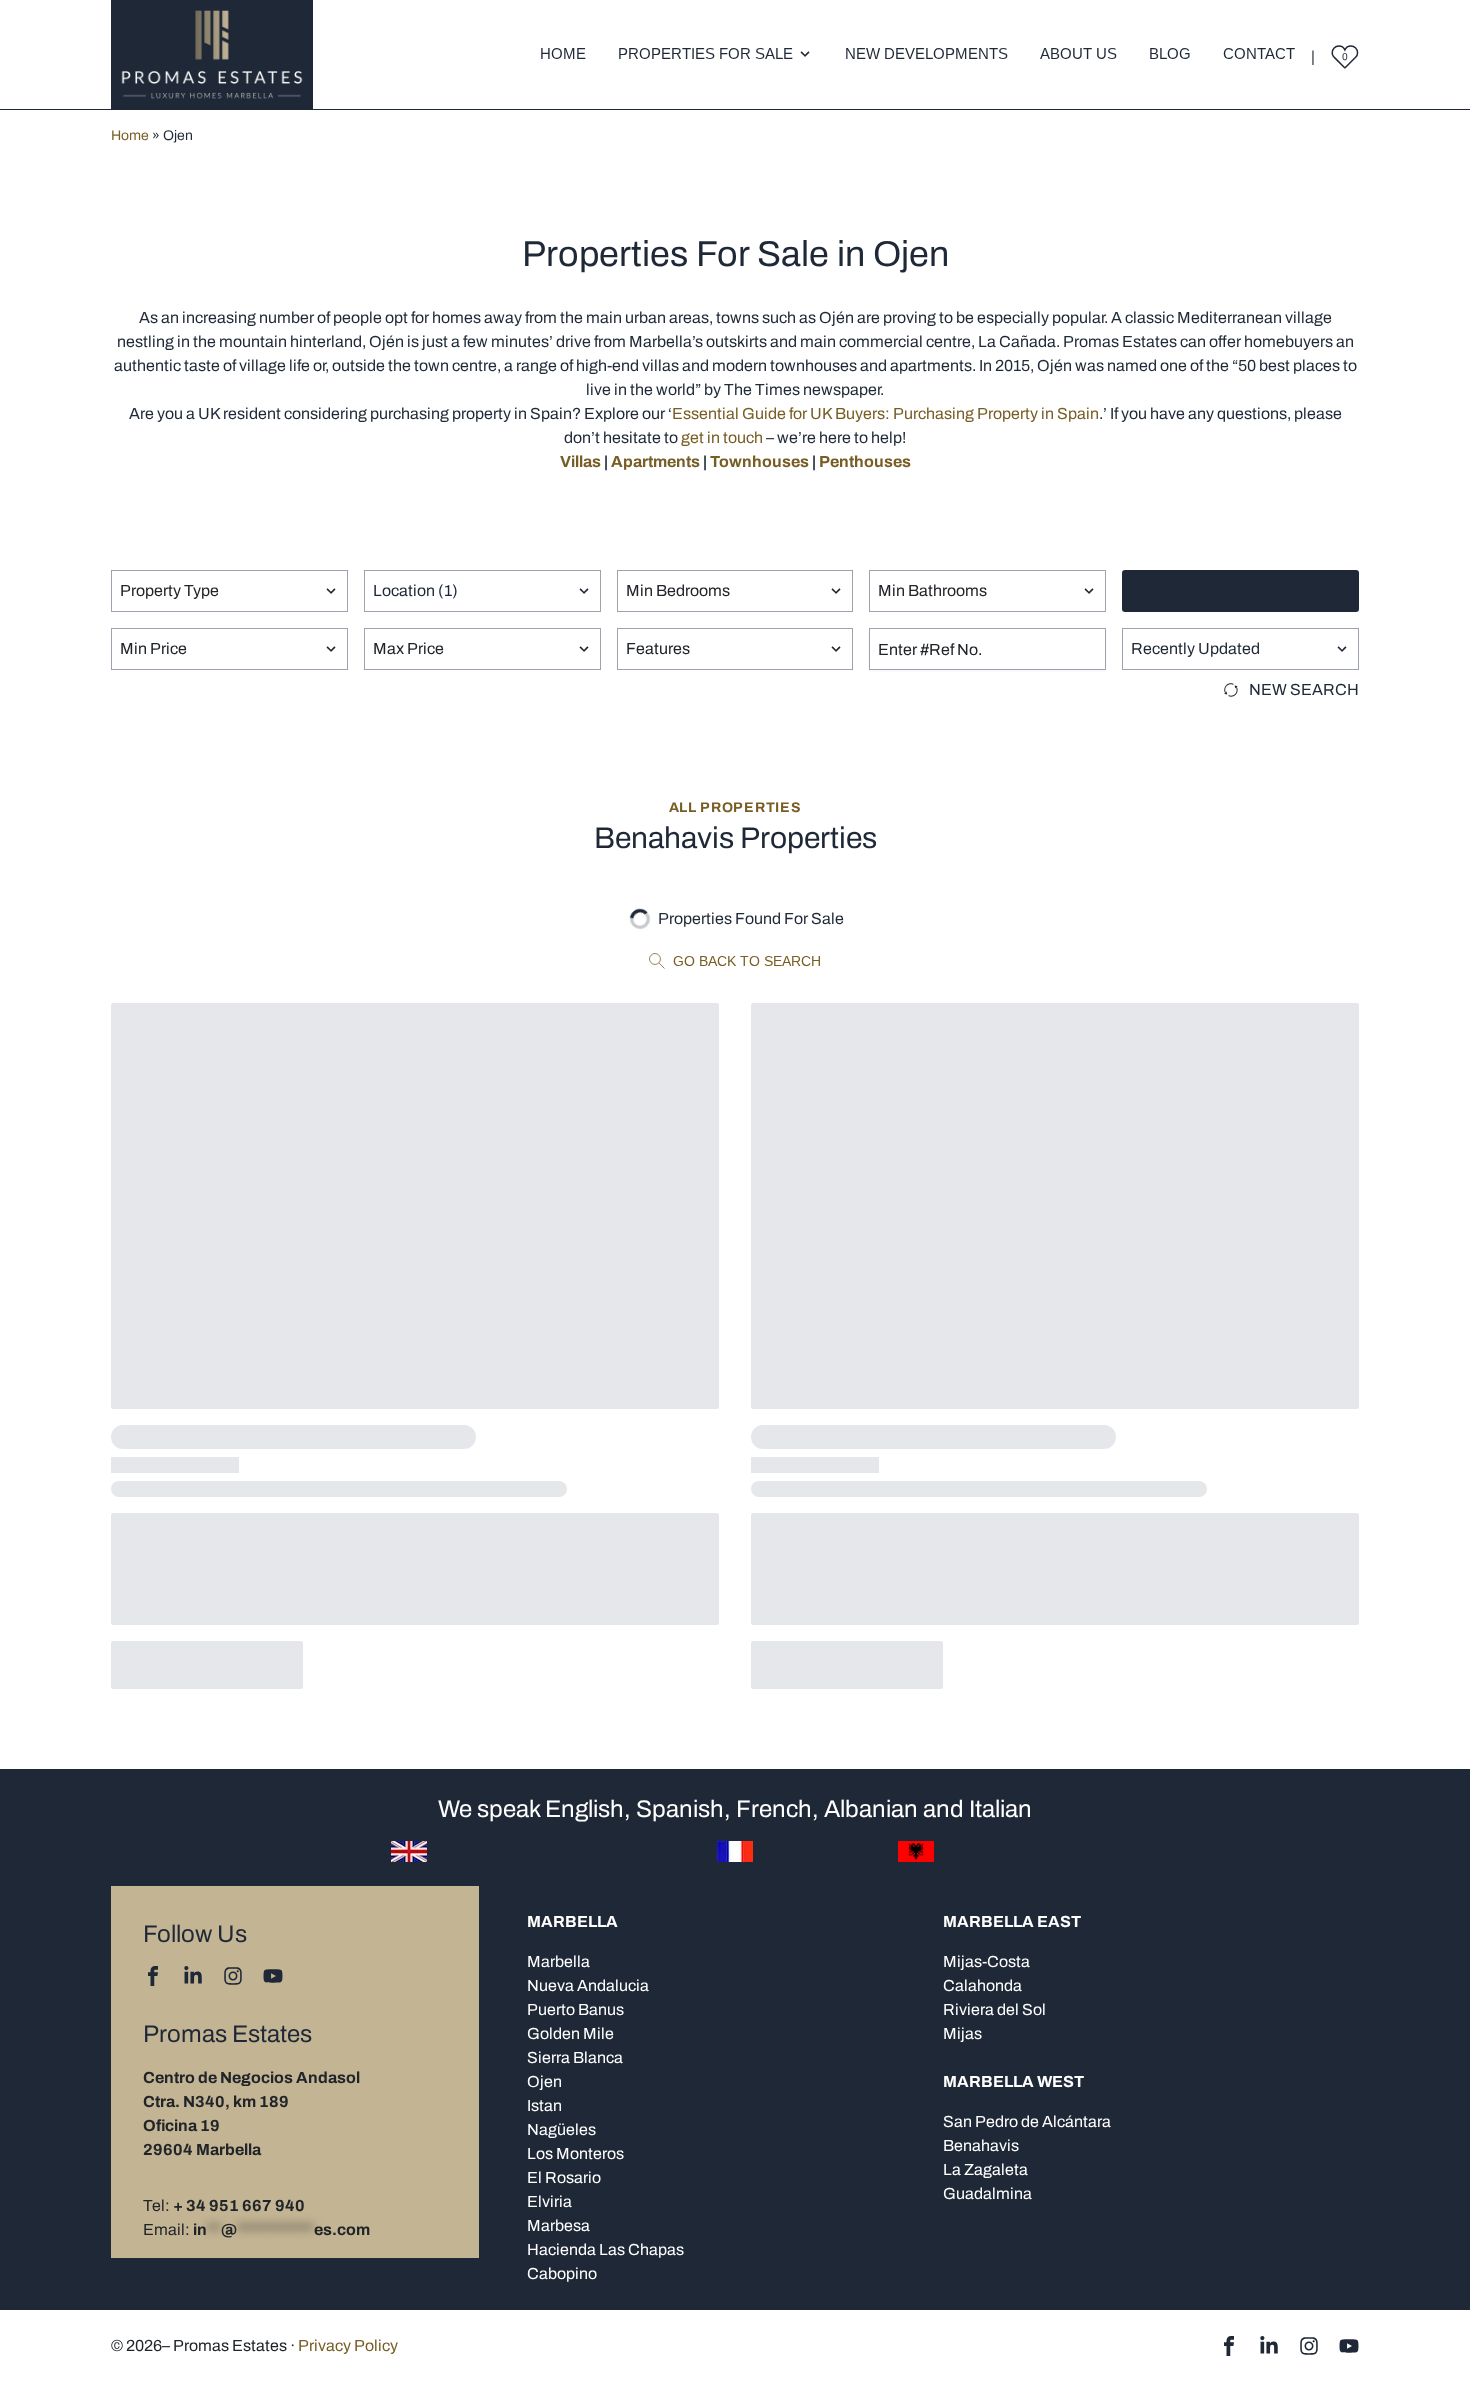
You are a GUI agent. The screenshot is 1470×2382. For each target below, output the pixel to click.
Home (563, 53)
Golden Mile (570, 2033)
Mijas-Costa (986, 1961)
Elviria (549, 2201)
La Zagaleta (985, 2169)
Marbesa (558, 2225)
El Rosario (564, 2177)
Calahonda (982, 1985)
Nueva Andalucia (588, 1985)
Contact (1259, 53)
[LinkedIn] (193, 1976)
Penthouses (865, 461)
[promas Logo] (212, 54)
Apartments (655, 461)
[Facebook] (153, 1976)
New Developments (926, 53)
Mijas (962, 2033)
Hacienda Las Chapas (605, 2249)
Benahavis (981, 2145)
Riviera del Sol (994, 2009)
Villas (580, 461)
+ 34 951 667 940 (239, 2205)
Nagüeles (561, 2129)
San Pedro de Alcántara (1027, 2121)
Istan (544, 2105)
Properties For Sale (705, 53)
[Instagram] (233, 1976)
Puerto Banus (575, 2009)
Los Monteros (575, 2153)
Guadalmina (987, 2193)
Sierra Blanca (575, 2057)
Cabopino (562, 2273)
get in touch (722, 437)
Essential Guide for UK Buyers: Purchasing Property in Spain (885, 413)
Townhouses (759, 461)
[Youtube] (273, 1976)
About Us (1078, 53)
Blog (1170, 53)
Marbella (558, 1961)
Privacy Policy (348, 2345)
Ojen (544, 2081)
